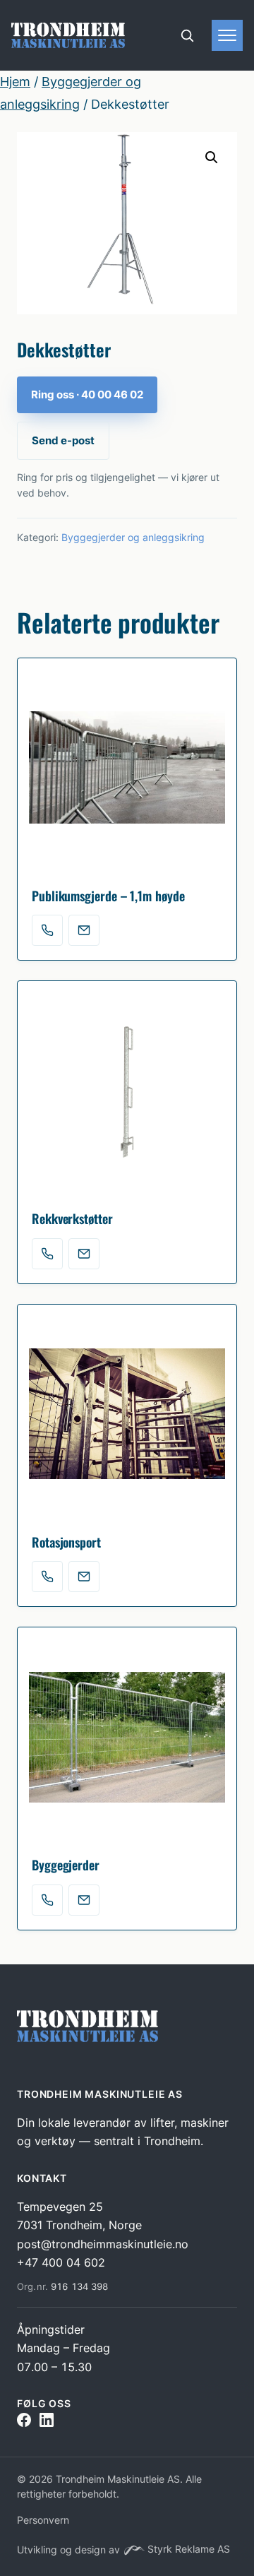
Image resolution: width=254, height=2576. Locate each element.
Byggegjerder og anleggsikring (133, 537)
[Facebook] (24, 2423)
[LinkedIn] (47, 2423)
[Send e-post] (84, 930)
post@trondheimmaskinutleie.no (103, 2244)
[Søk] (187, 35)
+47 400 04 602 (61, 2262)
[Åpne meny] (227, 35)
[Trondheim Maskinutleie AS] (90, 2036)
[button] (212, 158)
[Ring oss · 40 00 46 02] (47, 930)
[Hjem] (68, 35)
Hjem (15, 82)
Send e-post (63, 440)
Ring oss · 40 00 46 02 (87, 394)
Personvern (43, 2520)
